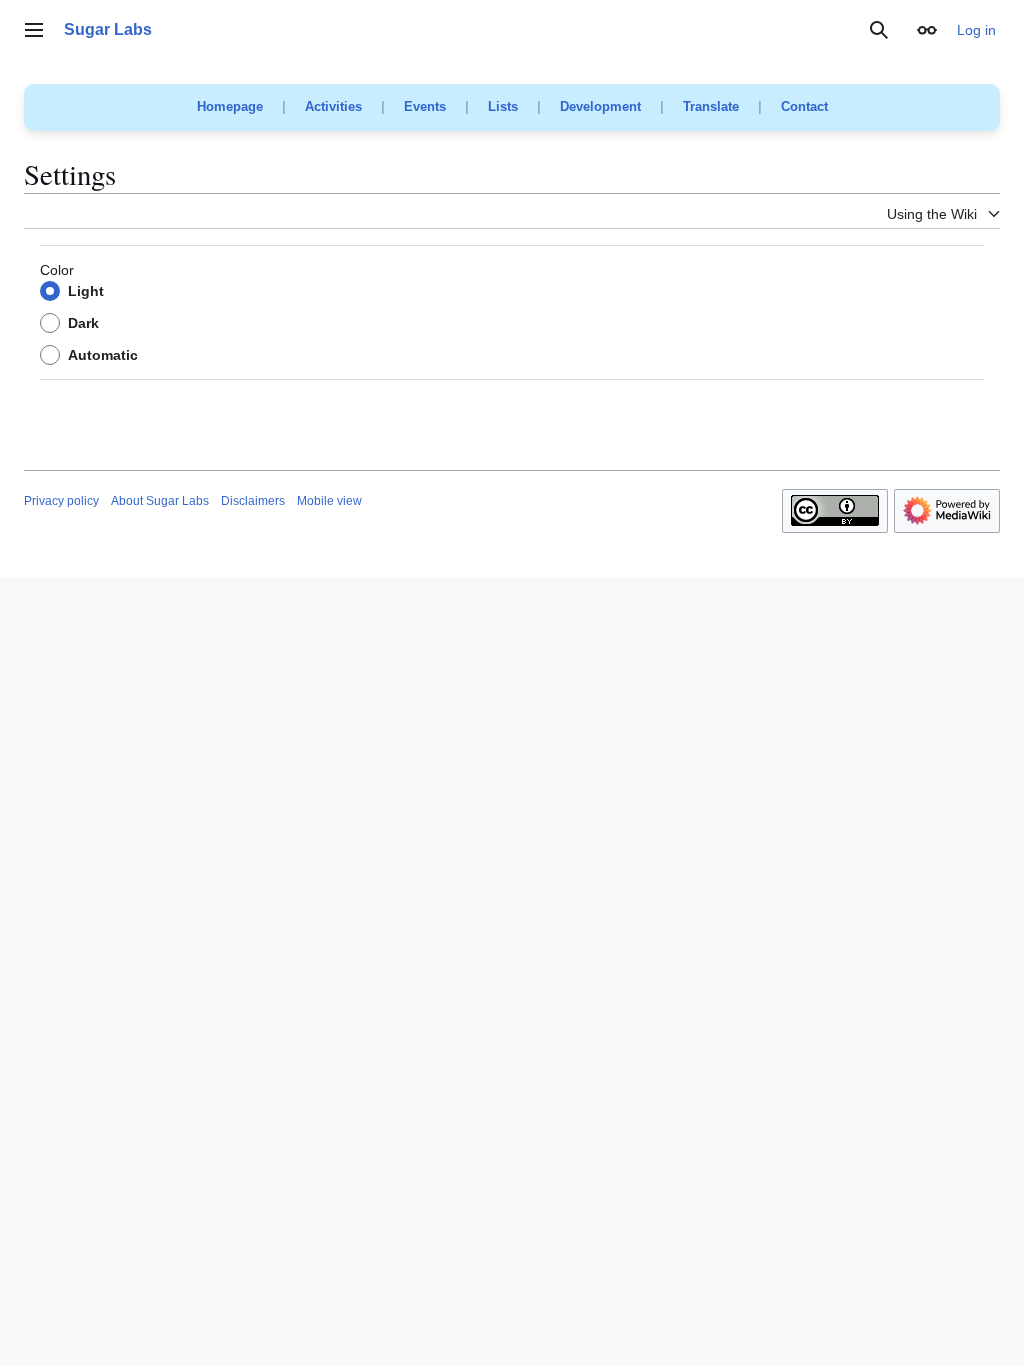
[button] (34, 30)
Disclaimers (253, 501)
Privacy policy (61, 501)
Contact (804, 106)
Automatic (103, 355)
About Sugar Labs (160, 501)
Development (600, 106)
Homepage (230, 106)
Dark (83, 323)
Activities (333, 106)
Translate (711, 106)
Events (425, 106)
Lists (503, 106)
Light (86, 291)
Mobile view (329, 501)
